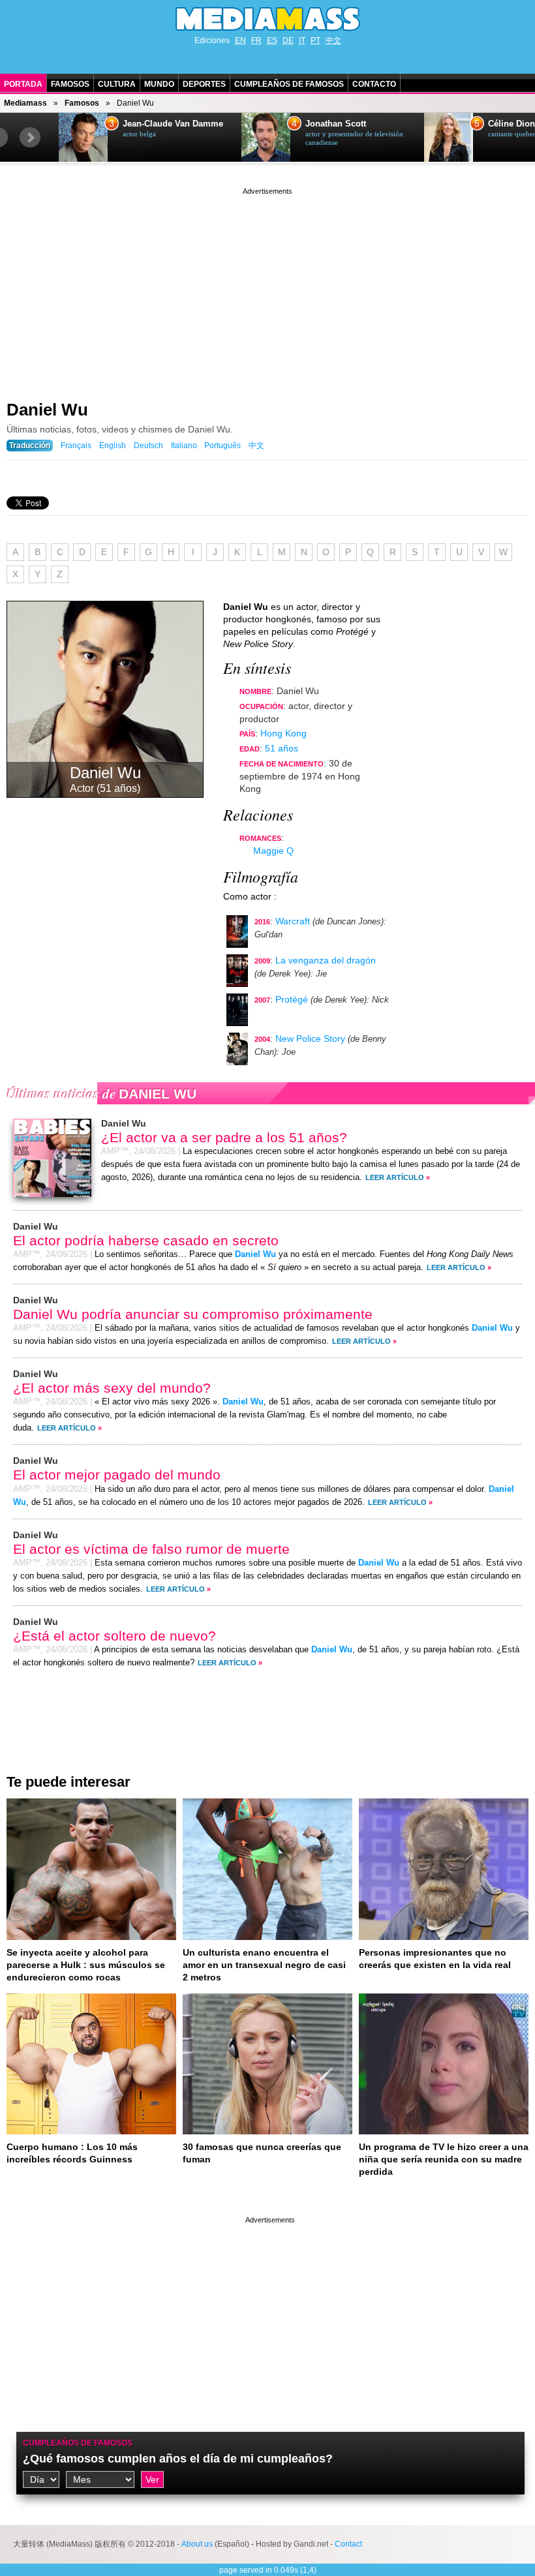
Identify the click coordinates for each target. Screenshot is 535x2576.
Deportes (204, 84)
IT (302, 40)
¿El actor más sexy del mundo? (112, 1388)
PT (315, 40)
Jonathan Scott (336, 124)
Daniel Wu (47, 410)
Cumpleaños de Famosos (289, 84)
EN (240, 40)
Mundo (159, 84)
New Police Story (310, 1038)
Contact (348, 2544)
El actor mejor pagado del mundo (117, 1475)
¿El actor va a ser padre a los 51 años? (224, 1137)
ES (272, 40)
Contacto (374, 84)
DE (288, 40)
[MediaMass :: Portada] (267, 19)
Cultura (117, 84)
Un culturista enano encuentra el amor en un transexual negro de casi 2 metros (264, 1965)
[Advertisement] (267, 289)
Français (76, 446)
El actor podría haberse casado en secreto (146, 1240)
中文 (333, 40)
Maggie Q (273, 851)
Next (30, 138)
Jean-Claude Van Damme (173, 124)
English (113, 446)
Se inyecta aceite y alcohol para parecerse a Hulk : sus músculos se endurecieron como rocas (86, 1965)
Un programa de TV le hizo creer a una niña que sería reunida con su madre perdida (444, 2159)
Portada (23, 84)
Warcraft (293, 921)
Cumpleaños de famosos (78, 2443)
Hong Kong (283, 733)
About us (197, 2544)
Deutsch (148, 446)
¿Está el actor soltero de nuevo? (115, 1636)
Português (222, 446)
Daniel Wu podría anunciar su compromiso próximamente (193, 1314)
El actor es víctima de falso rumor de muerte (151, 1549)
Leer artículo (395, 1177)
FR (256, 40)
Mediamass (25, 103)
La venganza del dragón (326, 960)
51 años (282, 748)
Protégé (292, 999)
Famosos (70, 84)
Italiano (184, 446)
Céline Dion (512, 124)
